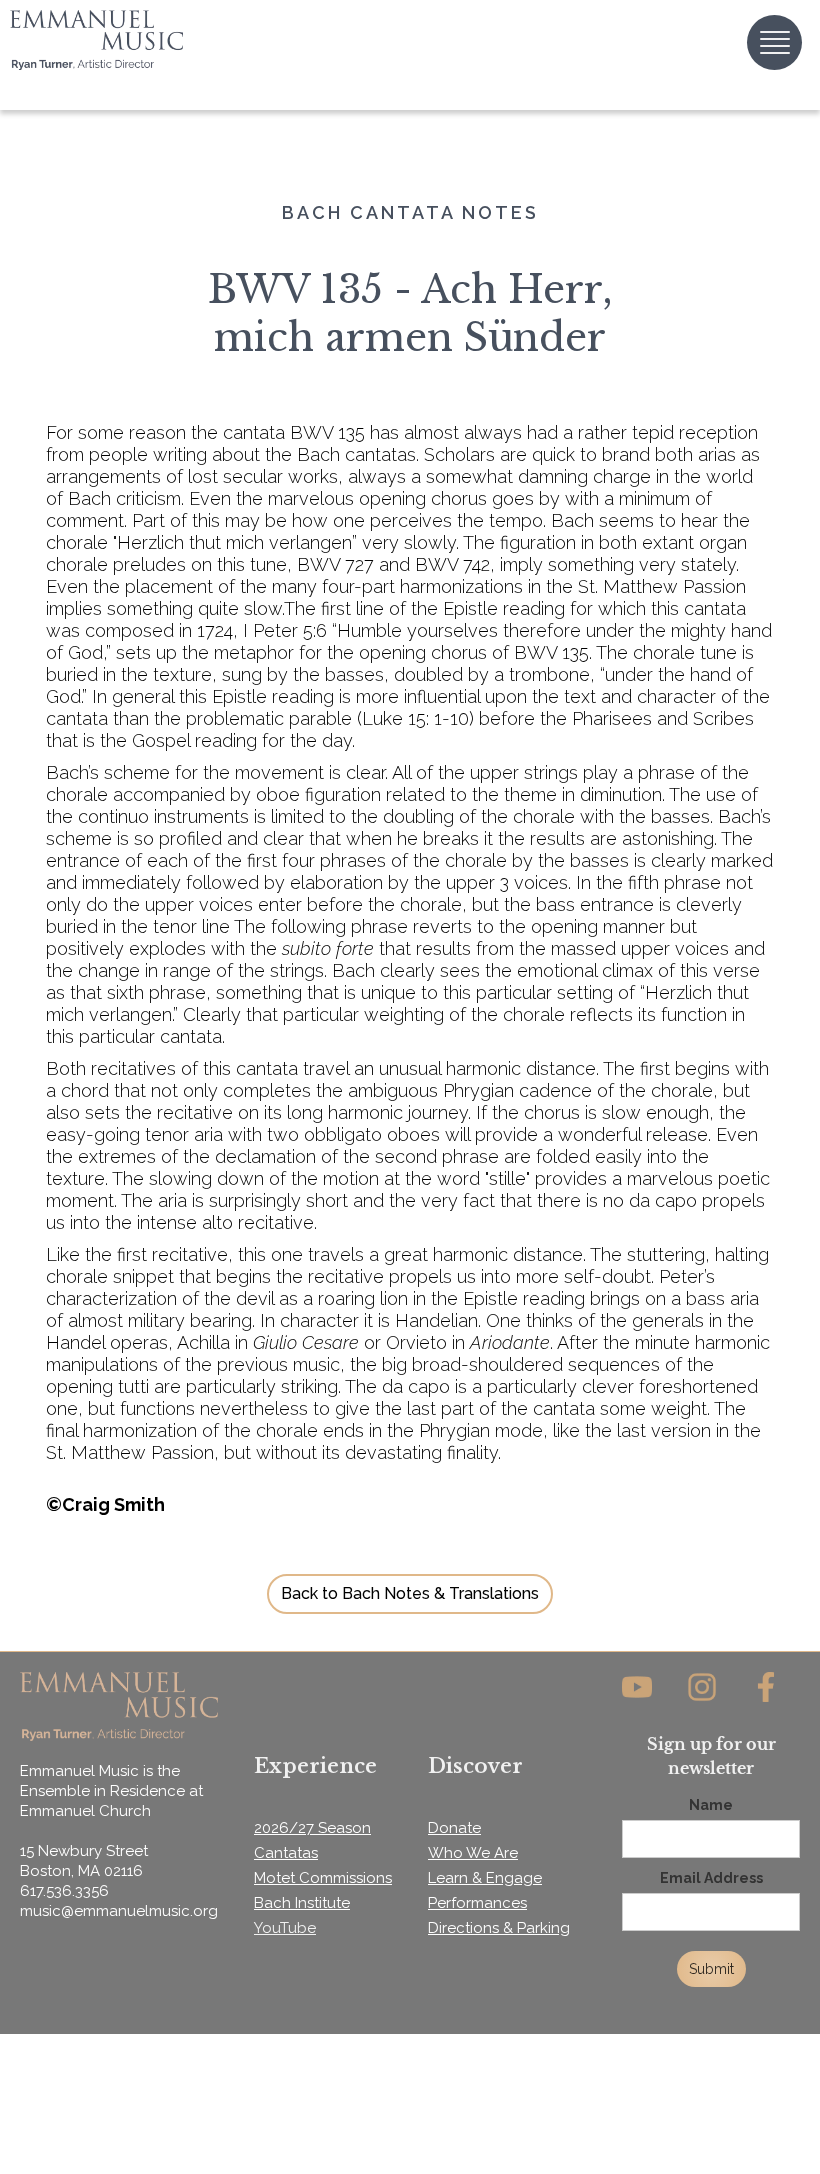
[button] (774, 42)
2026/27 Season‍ (312, 1828)
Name (711, 1805)
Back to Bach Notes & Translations (410, 1593)
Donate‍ (454, 1828)
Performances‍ (477, 1903)
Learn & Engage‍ (485, 1878)
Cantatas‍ (286, 1853)
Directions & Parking (499, 1928)
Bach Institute (302, 1903)
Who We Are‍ (473, 1853)
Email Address (711, 1878)
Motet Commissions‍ (323, 1878)
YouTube (285, 1928)
